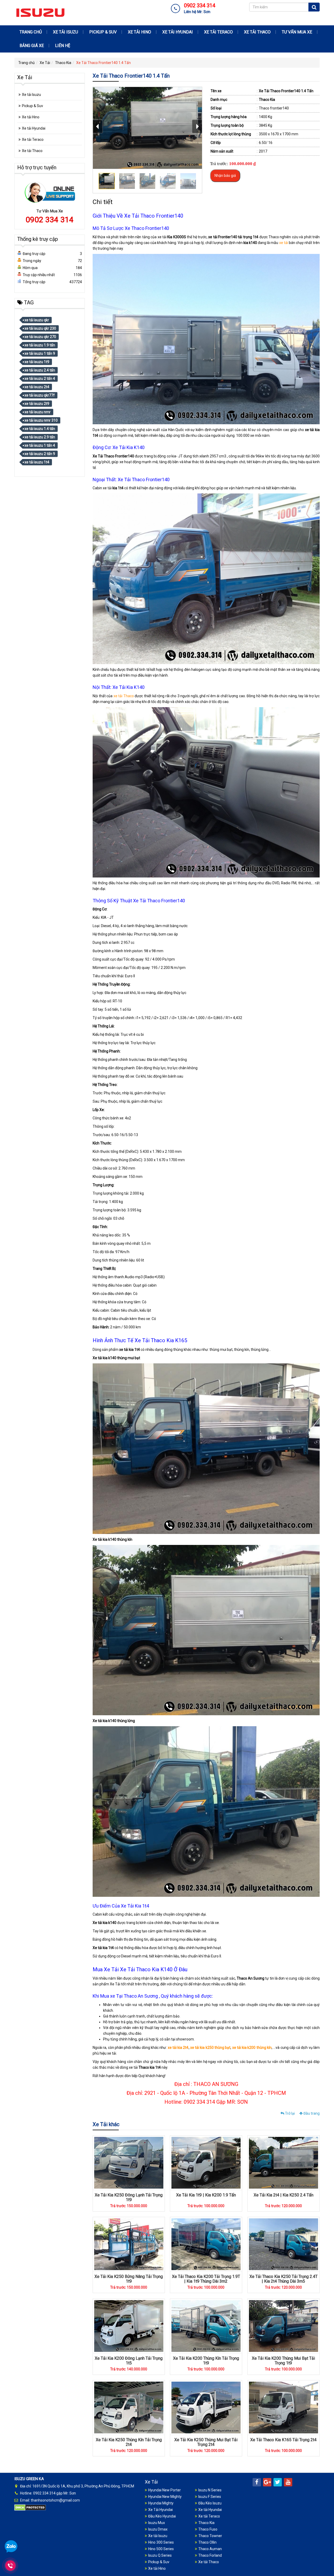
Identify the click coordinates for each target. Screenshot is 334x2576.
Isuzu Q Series (160, 2555)
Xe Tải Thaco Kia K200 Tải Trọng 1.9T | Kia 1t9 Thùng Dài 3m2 (206, 2279)
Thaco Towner (210, 2536)
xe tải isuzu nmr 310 (41, 420)
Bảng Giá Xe (32, 46)
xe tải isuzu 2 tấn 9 (40, 454)
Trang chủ (31, 32)
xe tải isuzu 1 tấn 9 (40, 353)
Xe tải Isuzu (65, 32)
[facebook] (257, 2482)
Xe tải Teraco (218, 32)
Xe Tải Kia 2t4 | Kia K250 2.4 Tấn (284, 2195)
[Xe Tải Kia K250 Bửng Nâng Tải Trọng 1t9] (129, 2244)
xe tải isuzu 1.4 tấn (40, 429)
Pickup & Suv (103, 32)
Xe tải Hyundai (178, 32)
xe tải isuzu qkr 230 (40, 328)
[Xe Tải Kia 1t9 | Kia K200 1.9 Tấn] (206, 2162)
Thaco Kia (63, 63)
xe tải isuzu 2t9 (37, 404)
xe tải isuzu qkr (37, 320)
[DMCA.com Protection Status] (30, 2507)
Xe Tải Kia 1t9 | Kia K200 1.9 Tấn (206, 2195)
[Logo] (40, 12)
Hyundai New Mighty (165, 2497)
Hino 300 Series (161, 2542)
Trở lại (290, 2113)
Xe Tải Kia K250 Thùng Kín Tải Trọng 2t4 (129, 2442)
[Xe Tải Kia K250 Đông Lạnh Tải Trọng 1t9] (129, 2162)
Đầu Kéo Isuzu (210, 2503)
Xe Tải (45, 63)
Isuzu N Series (210, 2490)
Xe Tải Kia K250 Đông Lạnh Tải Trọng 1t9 (129, 2197)
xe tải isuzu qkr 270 (40, 337)
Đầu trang (311, 2113)
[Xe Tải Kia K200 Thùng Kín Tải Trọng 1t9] (206, 2326)
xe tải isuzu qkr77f (40, 395)
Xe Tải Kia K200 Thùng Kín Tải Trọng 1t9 (206, 2361)
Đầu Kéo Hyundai (162, 2516)
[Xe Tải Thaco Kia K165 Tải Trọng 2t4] (284, 2407)
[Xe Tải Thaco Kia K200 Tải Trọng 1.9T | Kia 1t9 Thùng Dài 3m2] (206, 2244)
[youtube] (288, 2482)
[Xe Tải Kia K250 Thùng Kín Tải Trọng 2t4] (129, 2407)
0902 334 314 (50, 220)
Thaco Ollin (207, 2542)
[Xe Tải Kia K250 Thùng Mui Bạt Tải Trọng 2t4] (206, 2407)
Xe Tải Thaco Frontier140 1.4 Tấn (286, 91)
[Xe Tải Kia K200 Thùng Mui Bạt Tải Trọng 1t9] (284, 2326)
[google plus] (267, 2482)
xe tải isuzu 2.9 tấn (40, 437)
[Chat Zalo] (11, 2546)
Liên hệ (63, 46)
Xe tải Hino (139, 32)
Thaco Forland (210, 2555)
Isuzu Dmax (158, 2529)
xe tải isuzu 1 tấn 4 (40, 445)
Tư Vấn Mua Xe (297, 32)
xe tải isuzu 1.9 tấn (40, 345)
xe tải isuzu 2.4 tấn (40, 370)
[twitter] (278, 2482)
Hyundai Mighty (161, 2503)
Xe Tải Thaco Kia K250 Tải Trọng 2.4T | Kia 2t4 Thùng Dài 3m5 (284, 2279)
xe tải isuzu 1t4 (37, 462)
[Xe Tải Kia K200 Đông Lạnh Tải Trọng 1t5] (129, 2326)
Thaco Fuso (208, 2529)
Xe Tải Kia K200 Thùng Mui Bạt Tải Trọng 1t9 (283, 2361)
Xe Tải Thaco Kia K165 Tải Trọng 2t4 (283, 2440)
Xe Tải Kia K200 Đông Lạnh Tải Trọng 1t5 (129, 2361)
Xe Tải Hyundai (160, 2510)
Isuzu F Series (210, 2497)
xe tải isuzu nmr (38, 412)
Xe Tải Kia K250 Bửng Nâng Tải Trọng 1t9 (129, 2279)
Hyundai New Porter (165, 2490)
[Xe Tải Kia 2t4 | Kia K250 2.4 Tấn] (284, 2162)
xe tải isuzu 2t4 (37, 387)
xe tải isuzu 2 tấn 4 (40, 379)
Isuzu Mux (157, 2523)
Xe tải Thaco (257, 32)
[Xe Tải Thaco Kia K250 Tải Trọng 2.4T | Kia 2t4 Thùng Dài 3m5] (284, 2244)
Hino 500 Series (161, 2549)
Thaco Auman (210, 2549)
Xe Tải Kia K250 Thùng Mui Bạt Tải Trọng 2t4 (206, 2442)
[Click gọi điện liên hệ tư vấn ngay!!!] (10, 2566)
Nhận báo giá (225, 176)
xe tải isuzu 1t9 (37, 362)
